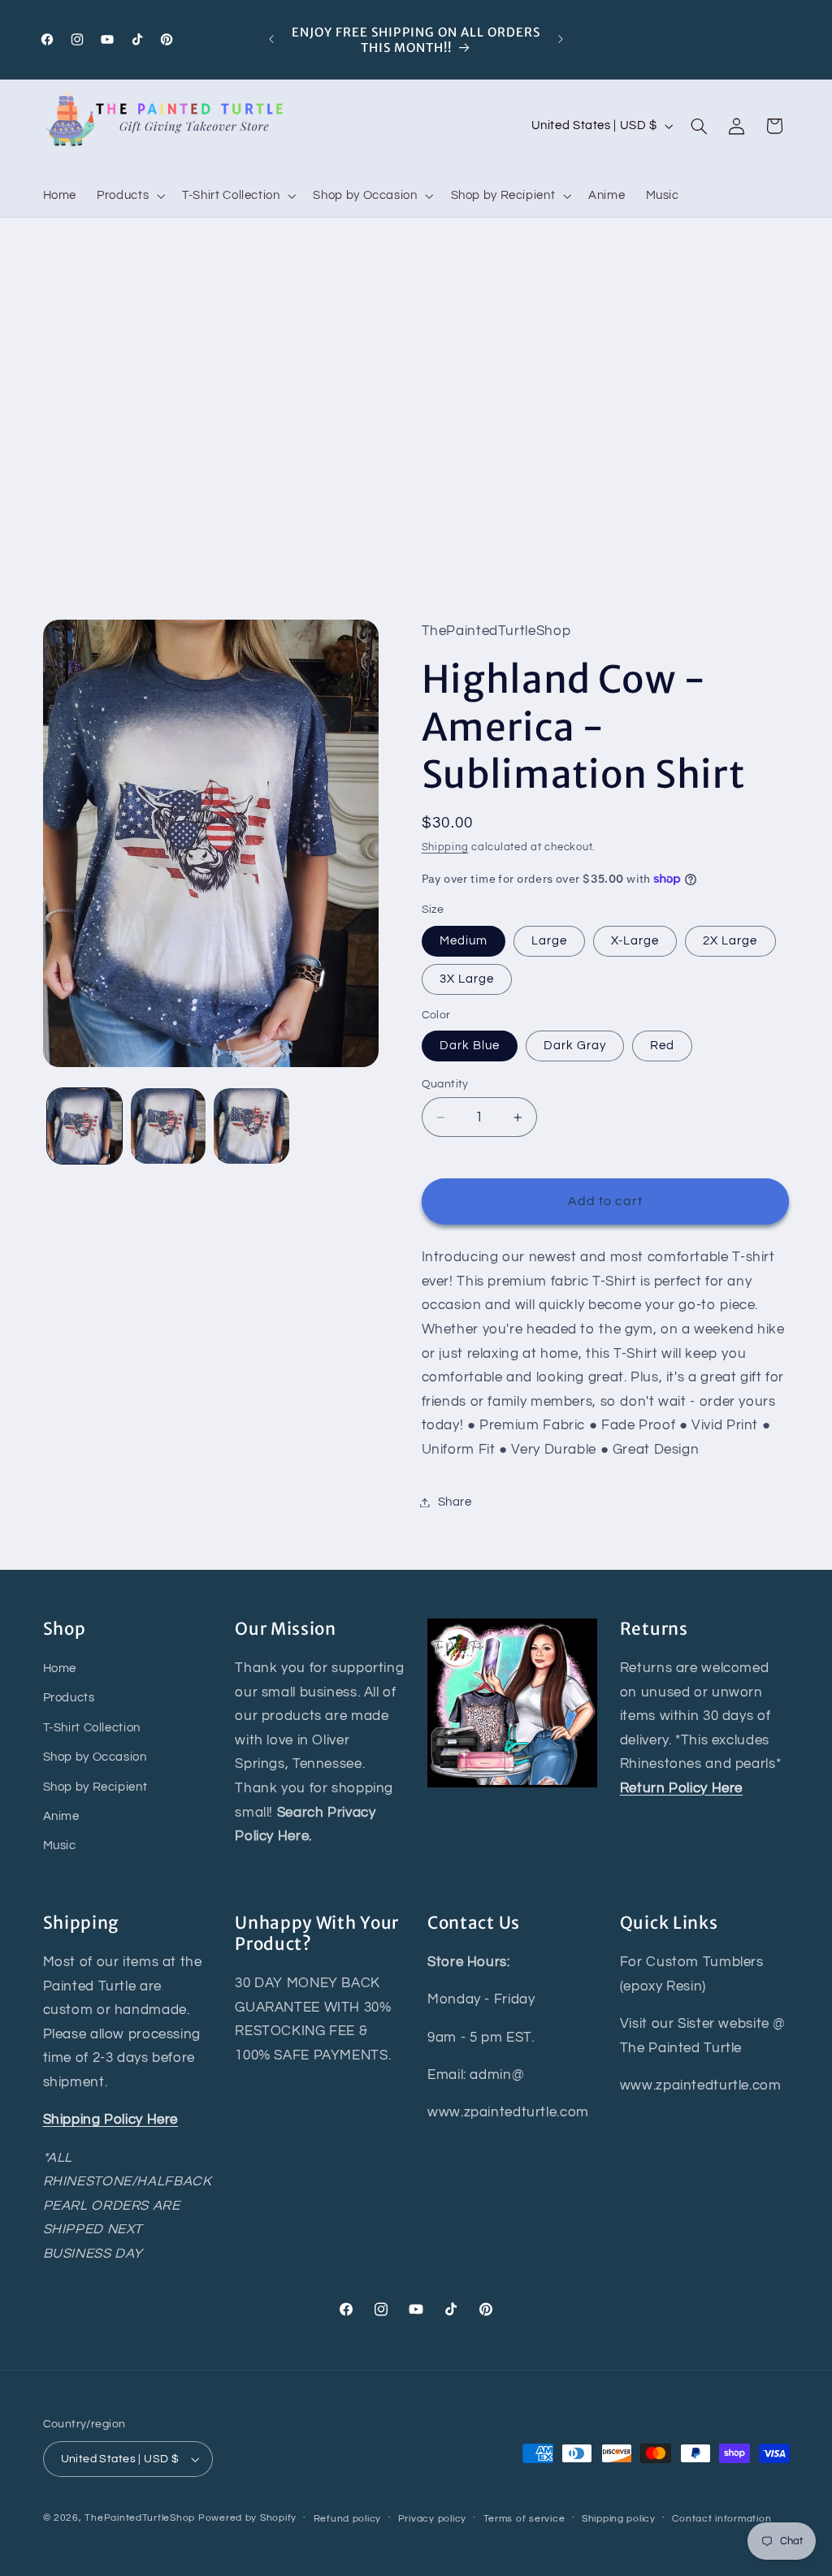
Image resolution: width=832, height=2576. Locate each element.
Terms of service (524, 2519)
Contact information (721, 2519)
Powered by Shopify (247, 2518)
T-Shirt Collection (92, 1728)
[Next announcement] (561, 40)
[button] (130, 196)
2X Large (730, 941)
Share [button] (455, 1502)
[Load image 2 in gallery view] (168, 1126)
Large (549, 941)
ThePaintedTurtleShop (140, 2518)
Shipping (445, 847)
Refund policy (348, 2519)
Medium (464, 941)
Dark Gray (575, 1046)
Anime (61, 1816)
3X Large (467, 979)
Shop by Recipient (95, 1787)
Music (60, 1846)
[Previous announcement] (271, 40)
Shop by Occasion (95, 1757)
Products (69, 1698)
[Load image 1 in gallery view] (84, 1126)
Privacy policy (432, 2519)
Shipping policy (619, 2519)
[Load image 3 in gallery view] (251, 1126)
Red (662, 1046)
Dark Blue (470, 1046)
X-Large (635, 941)
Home (60, 1668)
